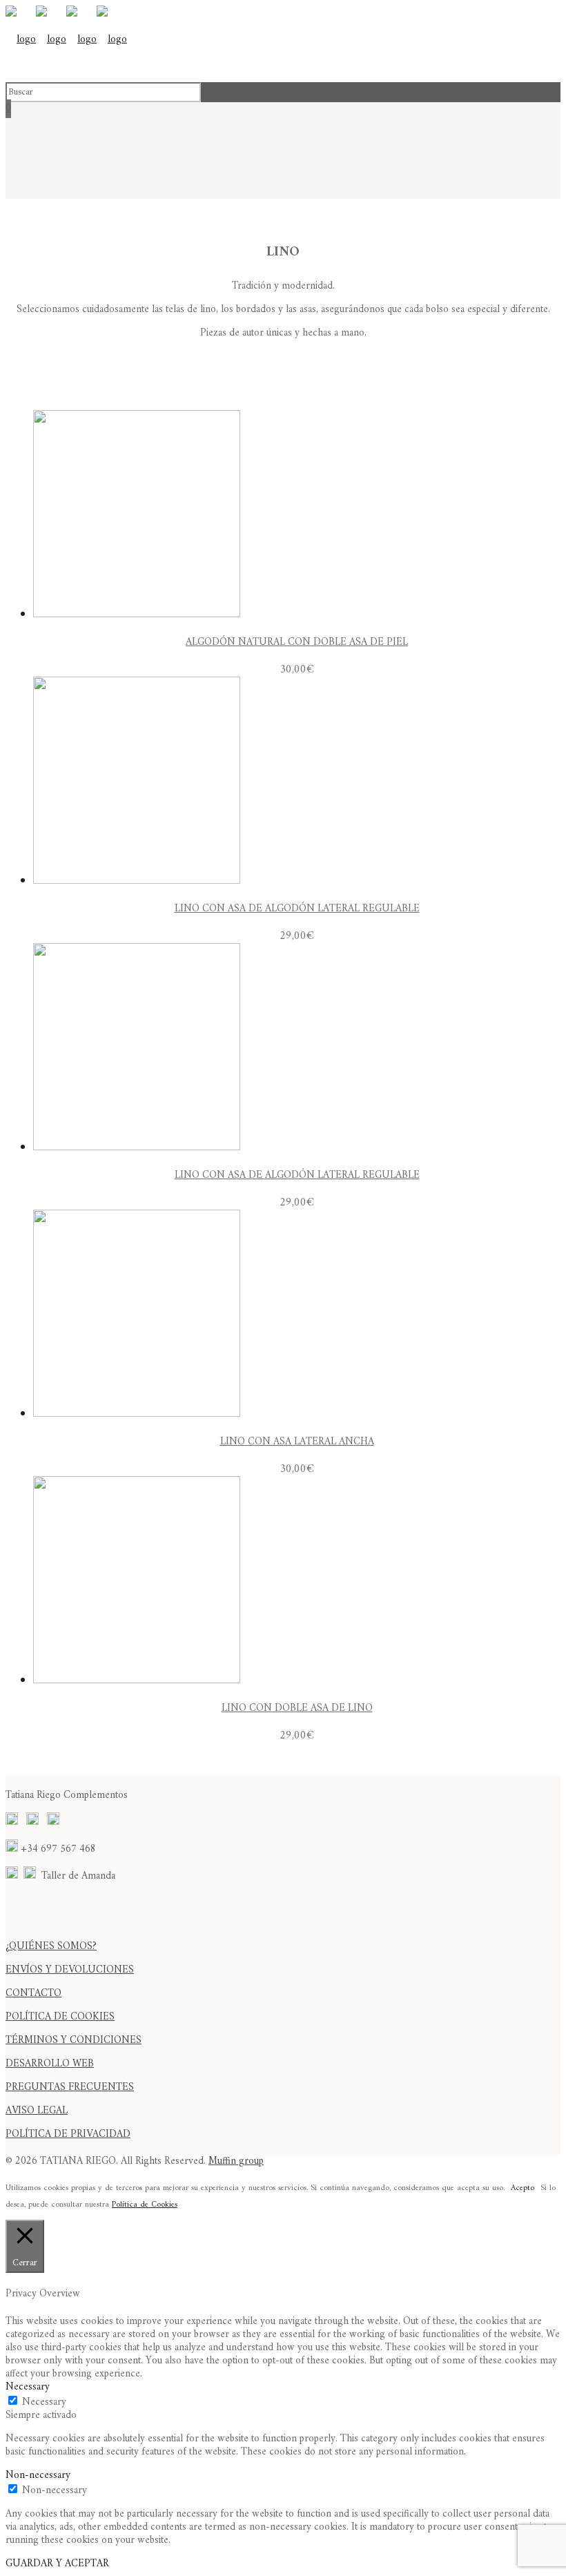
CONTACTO (33, 1994)
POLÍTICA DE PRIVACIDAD (68, 2134)
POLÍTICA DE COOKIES (60, 2017)
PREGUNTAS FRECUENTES (70, 2088)
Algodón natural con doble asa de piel (297, 642)
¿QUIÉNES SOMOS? (51, 1947)
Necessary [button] (28, 2387)
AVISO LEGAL (37, 2111)
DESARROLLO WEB (50, 2064)
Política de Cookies (145, 2205)
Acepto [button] (523, 2188)
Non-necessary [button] (38, 2476)
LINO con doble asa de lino (297, 1708)
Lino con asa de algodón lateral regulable (297, 909)
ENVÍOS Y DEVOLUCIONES (70, 1970)
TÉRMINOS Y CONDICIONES (74, 2041)
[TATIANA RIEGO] (66, 40)
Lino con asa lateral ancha (297, 1442)
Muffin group (236, 2161)
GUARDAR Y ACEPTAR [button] (57, 2564)
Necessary (44, 2402)
